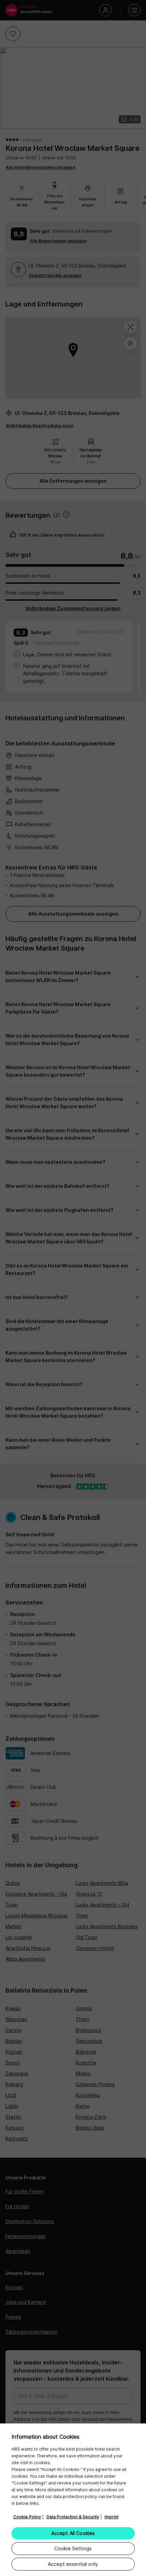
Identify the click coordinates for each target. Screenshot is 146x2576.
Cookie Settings (73, 2548)
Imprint (112, 2517)
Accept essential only (73, 2564)
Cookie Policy (27, 2517)
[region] (73, 2500)
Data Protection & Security (73, 2517)
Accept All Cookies (73, 2533)
